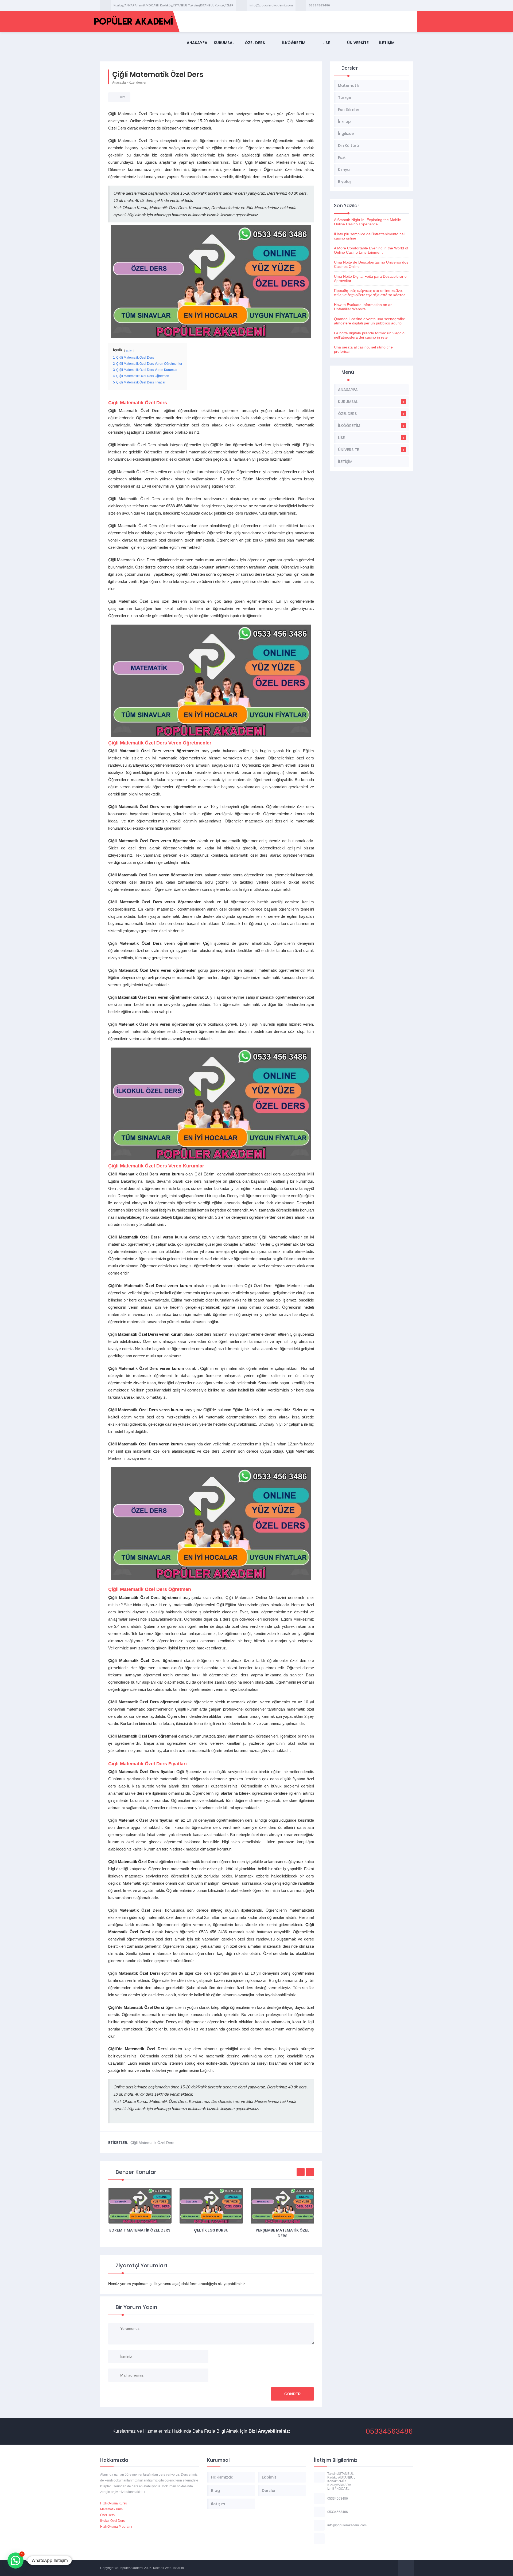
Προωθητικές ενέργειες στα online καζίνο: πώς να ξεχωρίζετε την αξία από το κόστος (370, 293)
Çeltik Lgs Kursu (140, 2230)
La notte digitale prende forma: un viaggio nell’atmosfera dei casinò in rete (369, 335)
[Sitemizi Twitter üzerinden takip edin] (401, 5)
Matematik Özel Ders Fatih (282, 2230)
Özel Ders (107, 2515)
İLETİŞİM (387, 43)
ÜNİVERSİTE (358, 43)
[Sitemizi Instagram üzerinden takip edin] (408, 5)
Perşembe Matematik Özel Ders (211, 2233)
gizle (129, 350)
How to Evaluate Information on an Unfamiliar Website (363, 307)
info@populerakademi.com (271, 5)
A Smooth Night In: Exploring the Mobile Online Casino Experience (368, 222)
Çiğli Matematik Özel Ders (152, 2143)
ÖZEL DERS (255, 43)
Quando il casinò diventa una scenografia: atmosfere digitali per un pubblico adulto (370, 321)
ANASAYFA (197, 43)
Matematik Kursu (112, 2509)
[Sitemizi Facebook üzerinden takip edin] (394, 5)
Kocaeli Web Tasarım (168, 2568)
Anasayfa (119, 83)
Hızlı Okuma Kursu (114, 2503)
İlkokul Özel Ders (112, 2521)
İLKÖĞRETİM (294, 43)
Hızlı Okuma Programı (116, 2527)
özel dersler (138, 83)
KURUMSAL (224, 43)
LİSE (326, 43)
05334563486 (319, 5)
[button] (15, 2561)
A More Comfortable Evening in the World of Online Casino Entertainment (371, 250)
